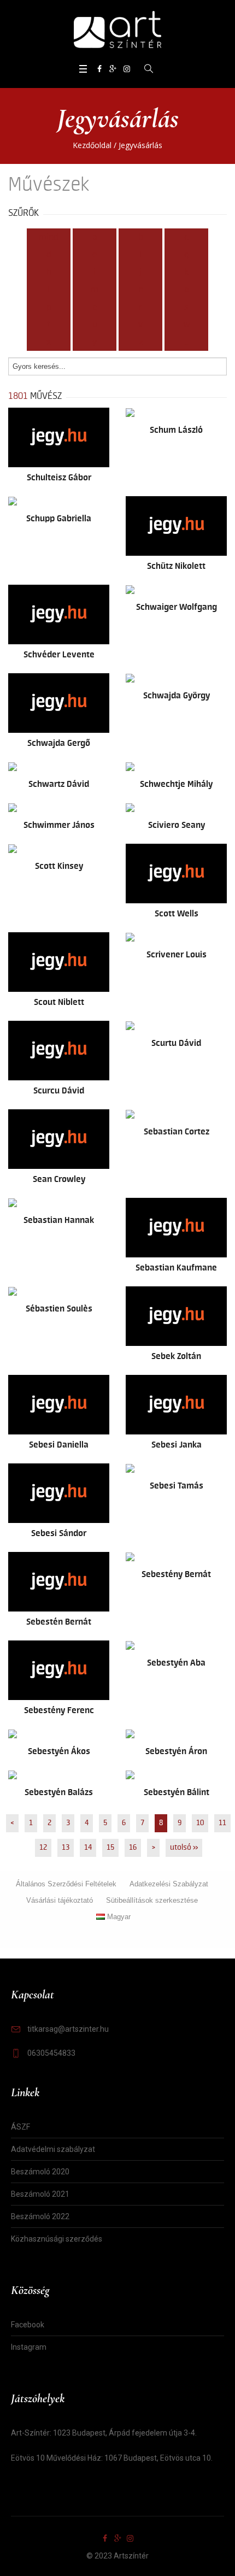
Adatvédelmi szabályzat (53, 2149)
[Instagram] (127, 69)
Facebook (28, 2325)
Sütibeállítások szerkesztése (152, 1900)
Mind (49, 237)
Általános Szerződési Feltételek (66, 1884)
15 (110, 1848)
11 (222, 1823)
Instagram (29, 2347)
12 (43, 1848)
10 (200, 1823)
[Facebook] (99, 69)
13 (66, 1848)
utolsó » (184, 1848)
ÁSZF (20, 2127)
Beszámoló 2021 (40, 2194)
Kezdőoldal (92, 145)
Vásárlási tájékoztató (60, 1900)
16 (133, 1848)
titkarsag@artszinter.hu (68, 2029)
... (187, 342)
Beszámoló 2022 (40, 2216)
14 (88, 1848)
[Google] (113, 69)
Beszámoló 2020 (40, 2172)
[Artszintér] (117, 30)
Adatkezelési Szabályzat (169, 1884)
